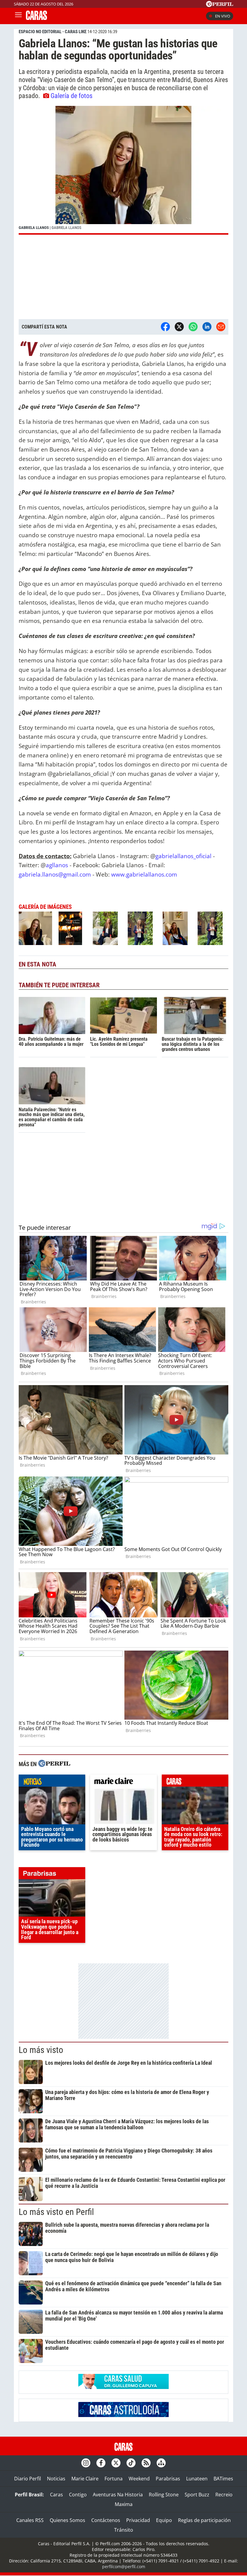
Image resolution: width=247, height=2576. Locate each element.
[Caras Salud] (123, 2387)
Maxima (124, 2504)
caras (195, 1782)
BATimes (223, 2479)
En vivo (223, 16)
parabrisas (52, 1875)
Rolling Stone (164, 2495)
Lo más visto (41, 2050)
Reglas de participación (204, 2520)
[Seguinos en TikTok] (131, 2463)
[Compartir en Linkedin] (207, 327)
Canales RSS (30, 2520)
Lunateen (197, 2479)
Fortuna (114, 2479)
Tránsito (124, 2530)
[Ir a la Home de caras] (36, 18)
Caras (56, 2495)
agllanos (57, 865)
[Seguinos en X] (116, 2463)
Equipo (164, 2520)
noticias (52, 1782)
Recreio (224, 2495)
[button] (123, 170)
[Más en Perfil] (54, 1764)
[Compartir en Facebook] (165, 327)
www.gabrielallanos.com (144, 874)
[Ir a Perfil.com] (220, 5)
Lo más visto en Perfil (56, 2212)
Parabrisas (168, 2479)
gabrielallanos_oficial (183, 856)
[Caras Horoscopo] (123, 2415)
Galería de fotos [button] (72, 96)
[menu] (18, 16)
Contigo (78, 2495)
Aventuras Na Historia (118, 2495)
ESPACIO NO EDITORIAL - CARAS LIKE (53, 32)
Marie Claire (85, 2479)
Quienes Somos (67, 2520)
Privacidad (138, 2520)
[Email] (221, 327)
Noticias (56, 2479)
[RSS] (146, 2463)
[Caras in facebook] (101, 2463)
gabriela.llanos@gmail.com (55, 874)
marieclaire (123, 1782)
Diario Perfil (28, 2479)
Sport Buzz (197, 2495)
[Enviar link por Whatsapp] (193, 327)
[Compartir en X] (179, 327)
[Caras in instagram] (86, 2463)
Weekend (139, 2479)
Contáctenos (106, 2520)
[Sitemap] (161, 2463)
